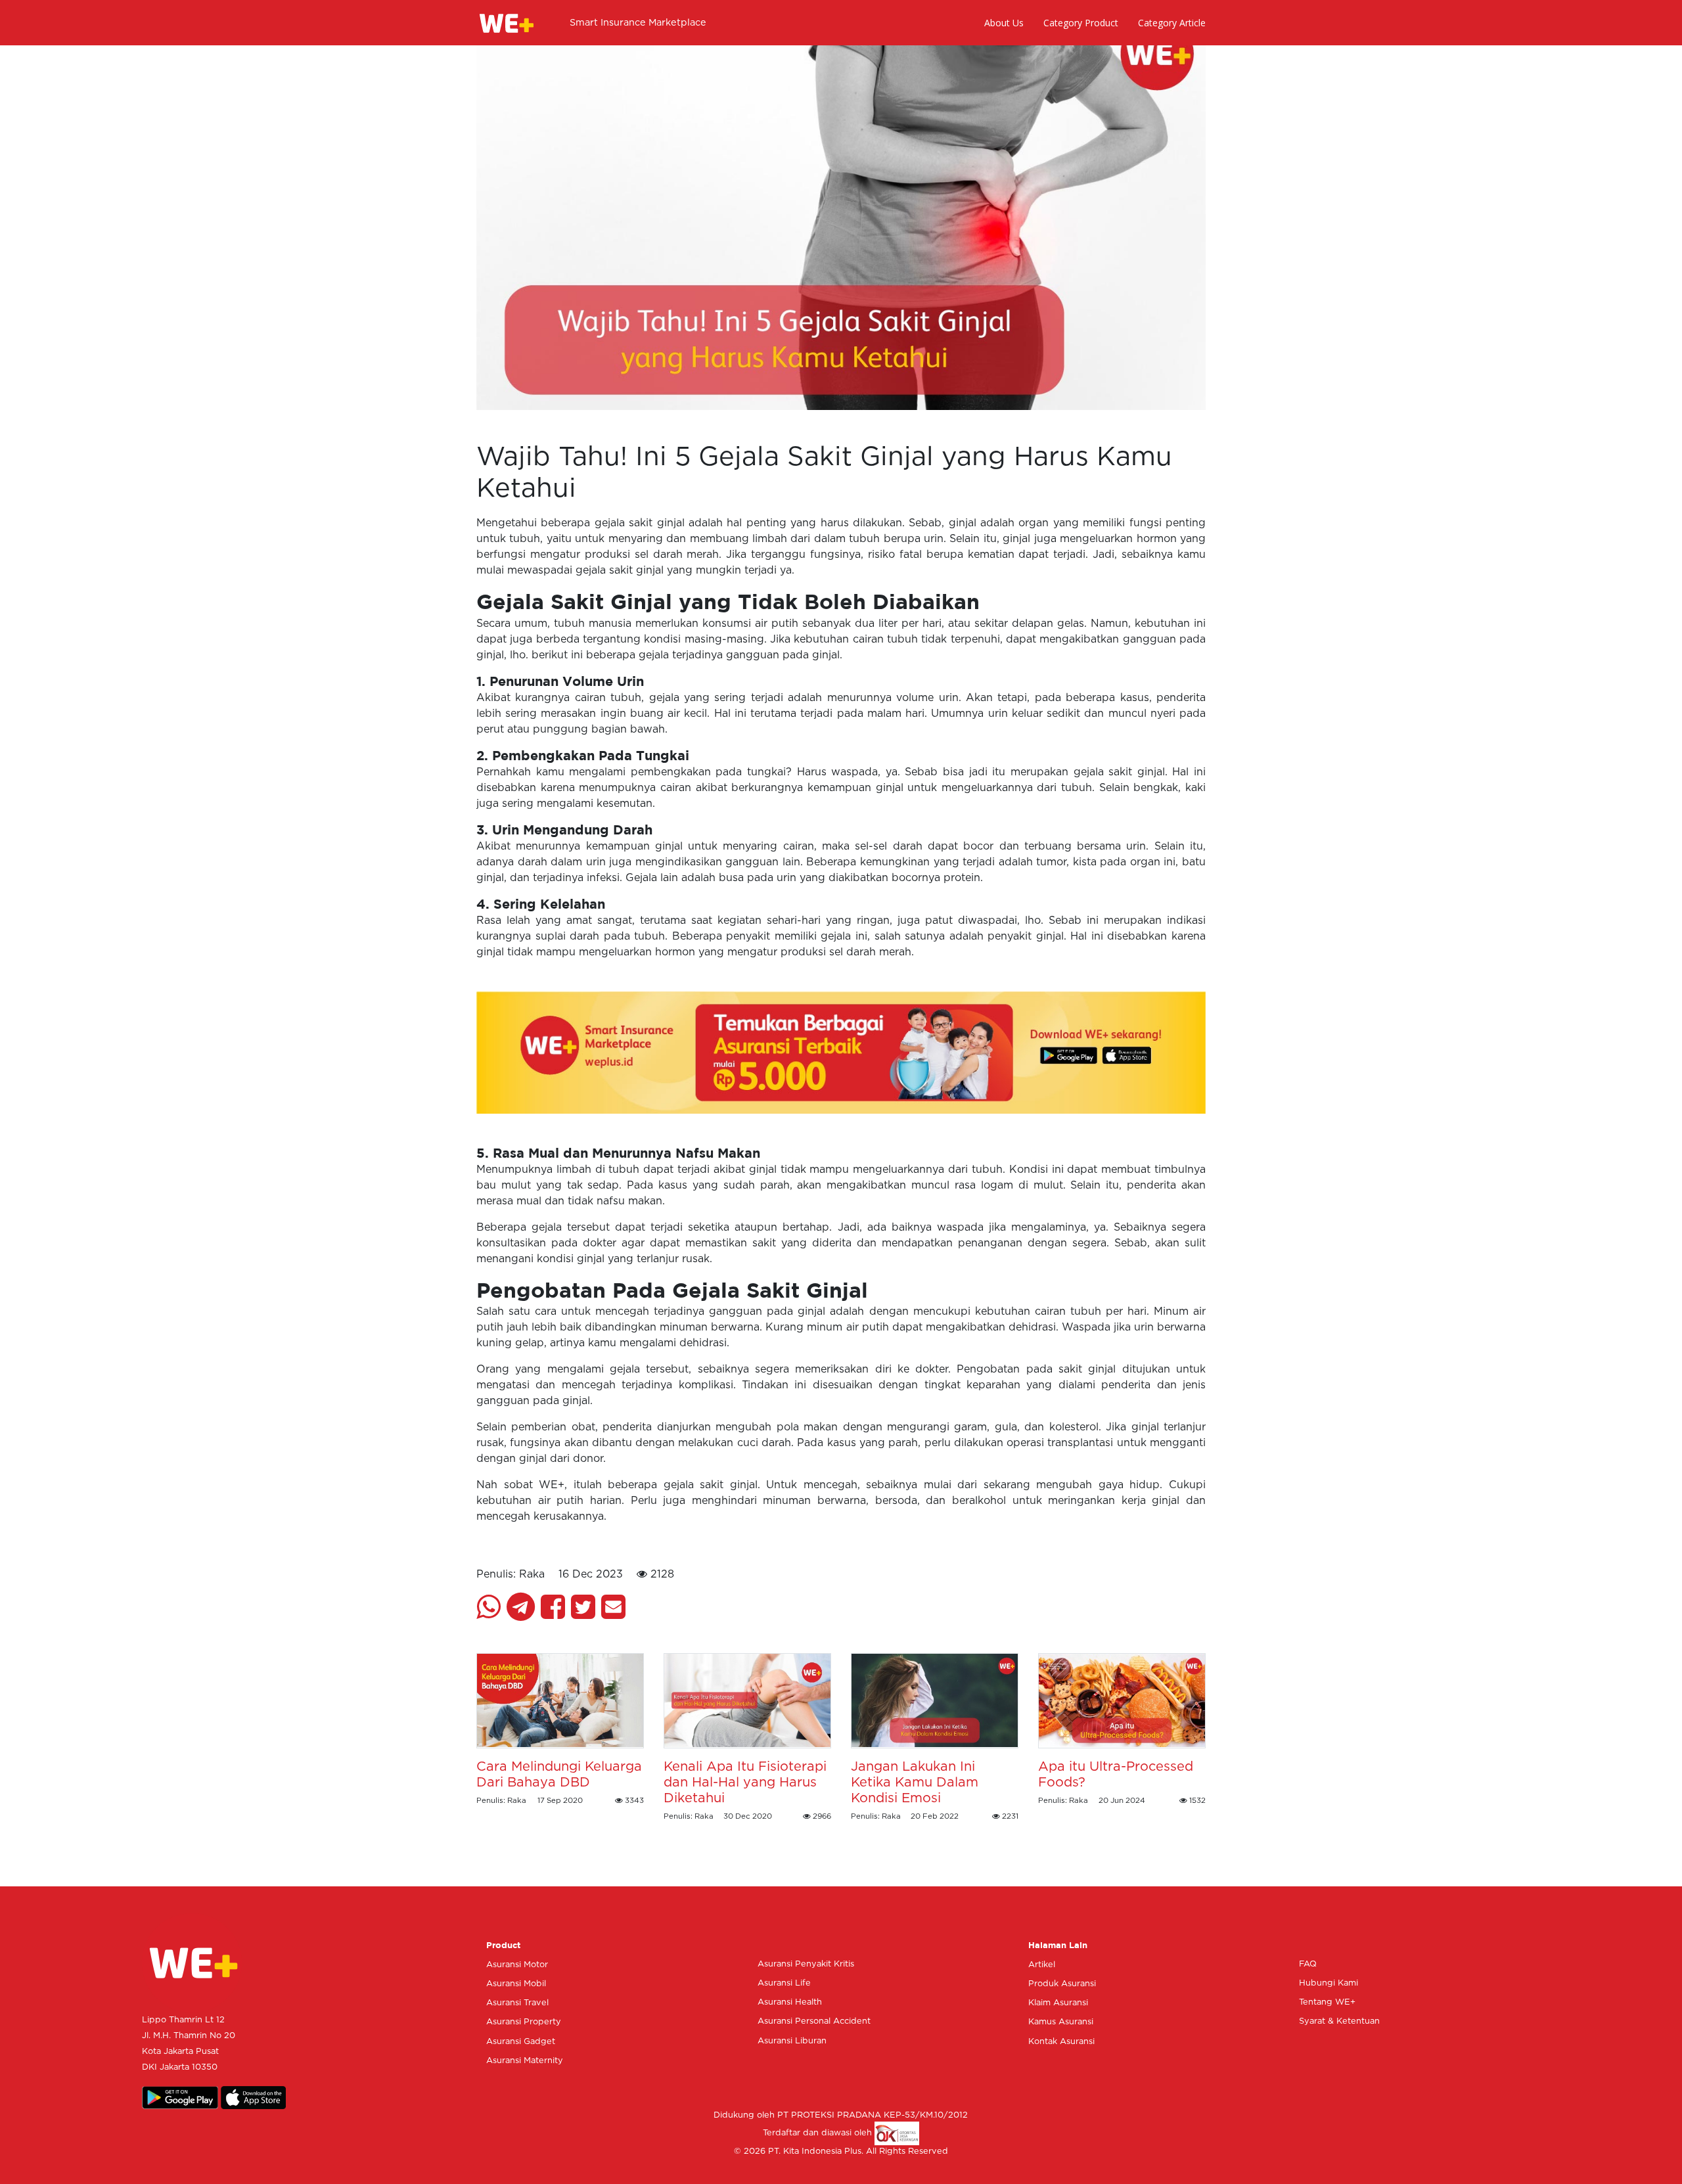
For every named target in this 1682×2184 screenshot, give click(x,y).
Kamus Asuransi (1061, 2022)
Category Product (1081, 23)
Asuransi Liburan (792, 2041)
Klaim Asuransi (1058, 2003)
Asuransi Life (784, 1983)
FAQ (1308, 1964)
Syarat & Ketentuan (1339, 2021)
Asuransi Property (524, 2022)
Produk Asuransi (1062, 1984)
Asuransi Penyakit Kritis (806, 1964)
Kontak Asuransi (1061, 2042)
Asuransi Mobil (516, 1984)
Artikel (1042, 1965)
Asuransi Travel (517, 2003)
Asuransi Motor (517, 1965)
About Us (1004, 23)
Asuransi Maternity (525, 2061)
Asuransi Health (790, 2002)
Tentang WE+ (1327, 2002)
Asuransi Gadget (521, 2042)
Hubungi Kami (1329, 1983)
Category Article (1172, 23)
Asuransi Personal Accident (814, 2021)
